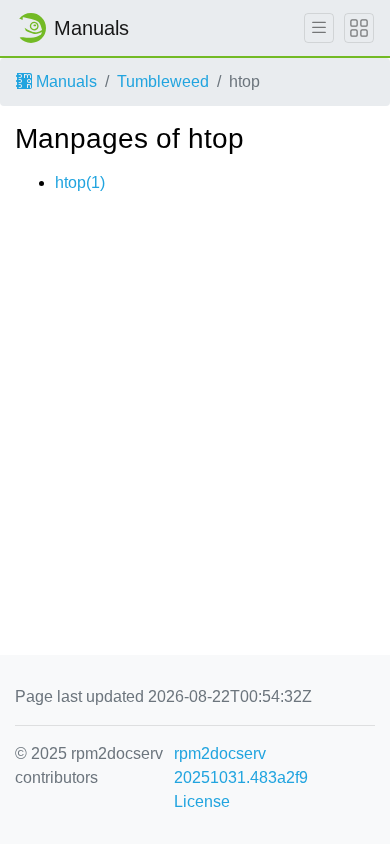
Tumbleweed (163, 81)
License (202, 801)
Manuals (64, 81)
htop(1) (80, 182)
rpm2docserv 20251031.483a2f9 (241, 765)
